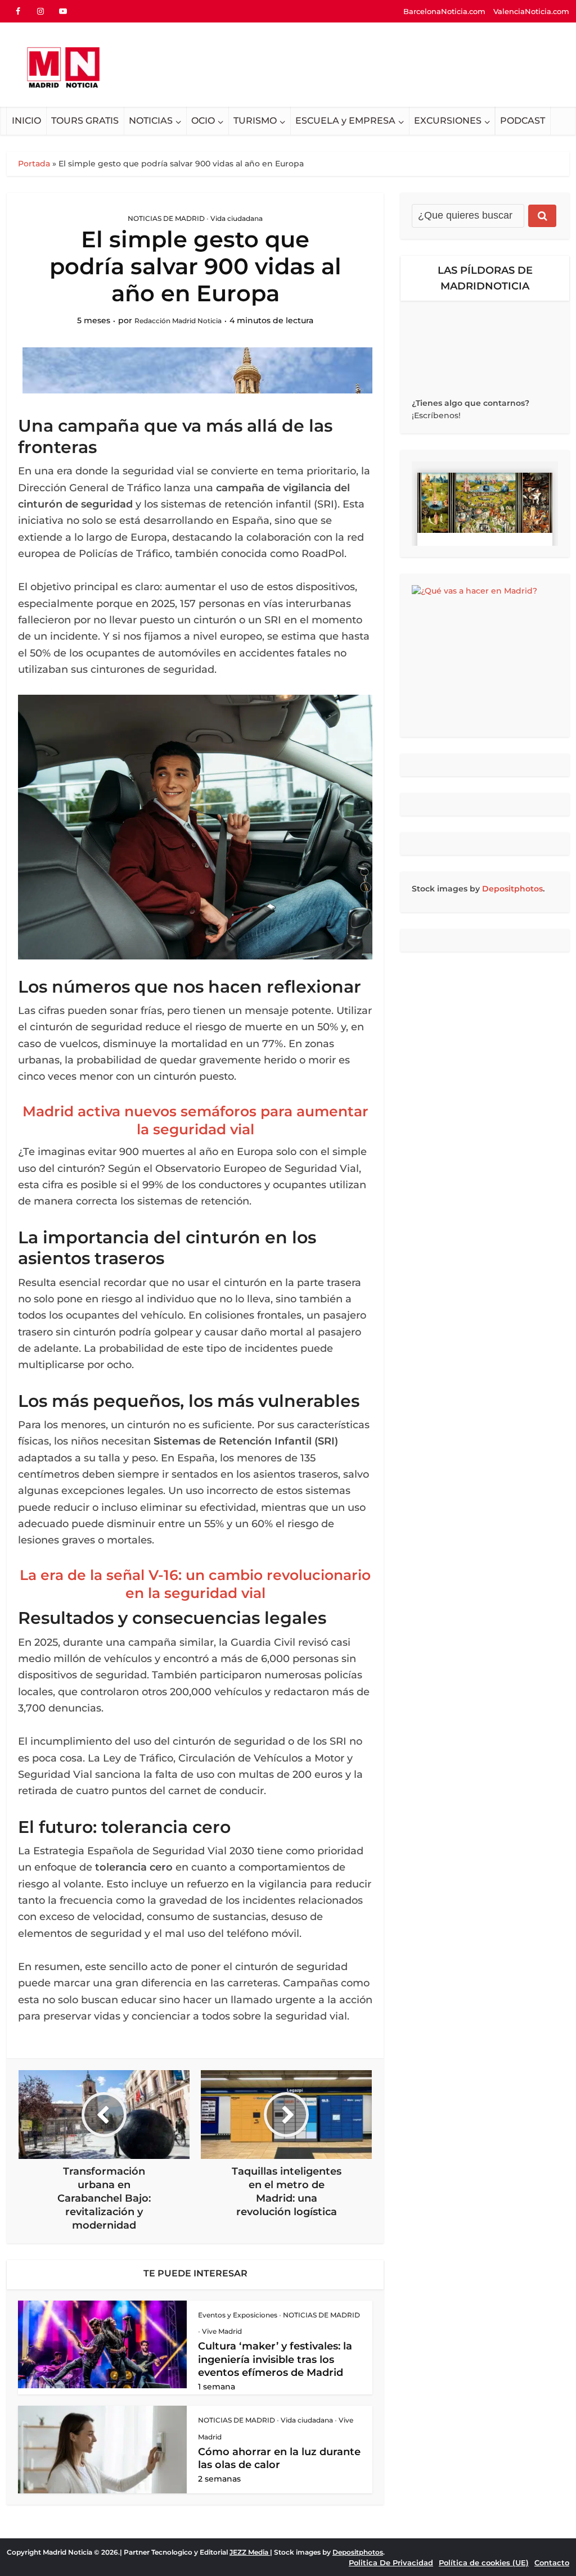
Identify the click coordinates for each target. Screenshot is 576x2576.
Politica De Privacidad (391, 2563)
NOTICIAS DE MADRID (166, 218)
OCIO (203, 121)
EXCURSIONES (448, 121)
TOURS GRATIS (85, 121)
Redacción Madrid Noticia (178, 321)
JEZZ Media (250, 2552)
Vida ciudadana (237, 218)
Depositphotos (512, 889)
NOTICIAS (151, 121)
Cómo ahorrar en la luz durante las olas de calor (279, 2458)
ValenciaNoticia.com (531, 11)
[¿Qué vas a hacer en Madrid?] (485, 655)
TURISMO (255, 121)
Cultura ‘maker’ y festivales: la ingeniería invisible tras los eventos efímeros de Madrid (275, 2359)
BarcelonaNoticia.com (444, 11)
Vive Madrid (222, 2331)
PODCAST (523, 121)
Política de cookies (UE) (484, 2563)
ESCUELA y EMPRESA (345, 121)
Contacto (552, 2563)
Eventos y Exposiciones (238, 2315)
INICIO (26, 121)
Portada (34, 164)
